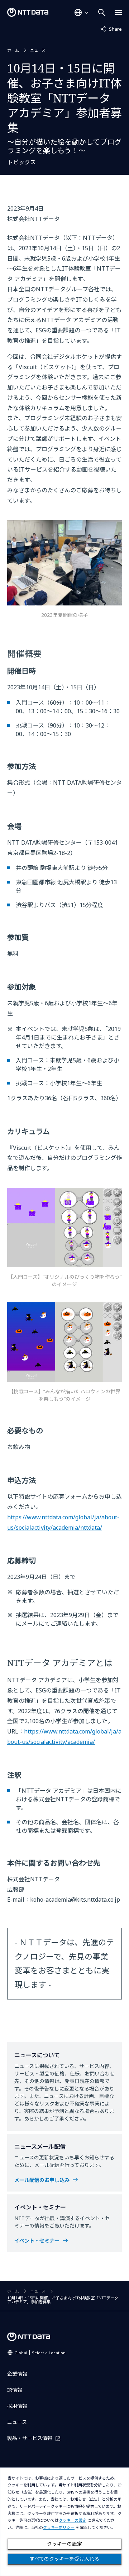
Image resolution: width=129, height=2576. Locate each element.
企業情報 (17, 2374)
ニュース (38, 50)
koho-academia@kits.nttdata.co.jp (75, 1900)
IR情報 (15, 2390)
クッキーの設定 (64, 2544)
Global (40, 2353)
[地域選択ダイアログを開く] (81, 12)
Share (111, 29)
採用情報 (17, 2406)
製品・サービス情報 (30, 2438)
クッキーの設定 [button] (73, 2520)
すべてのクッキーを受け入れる (64, 2559)
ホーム (13, 50)
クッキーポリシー (59, 2528)
